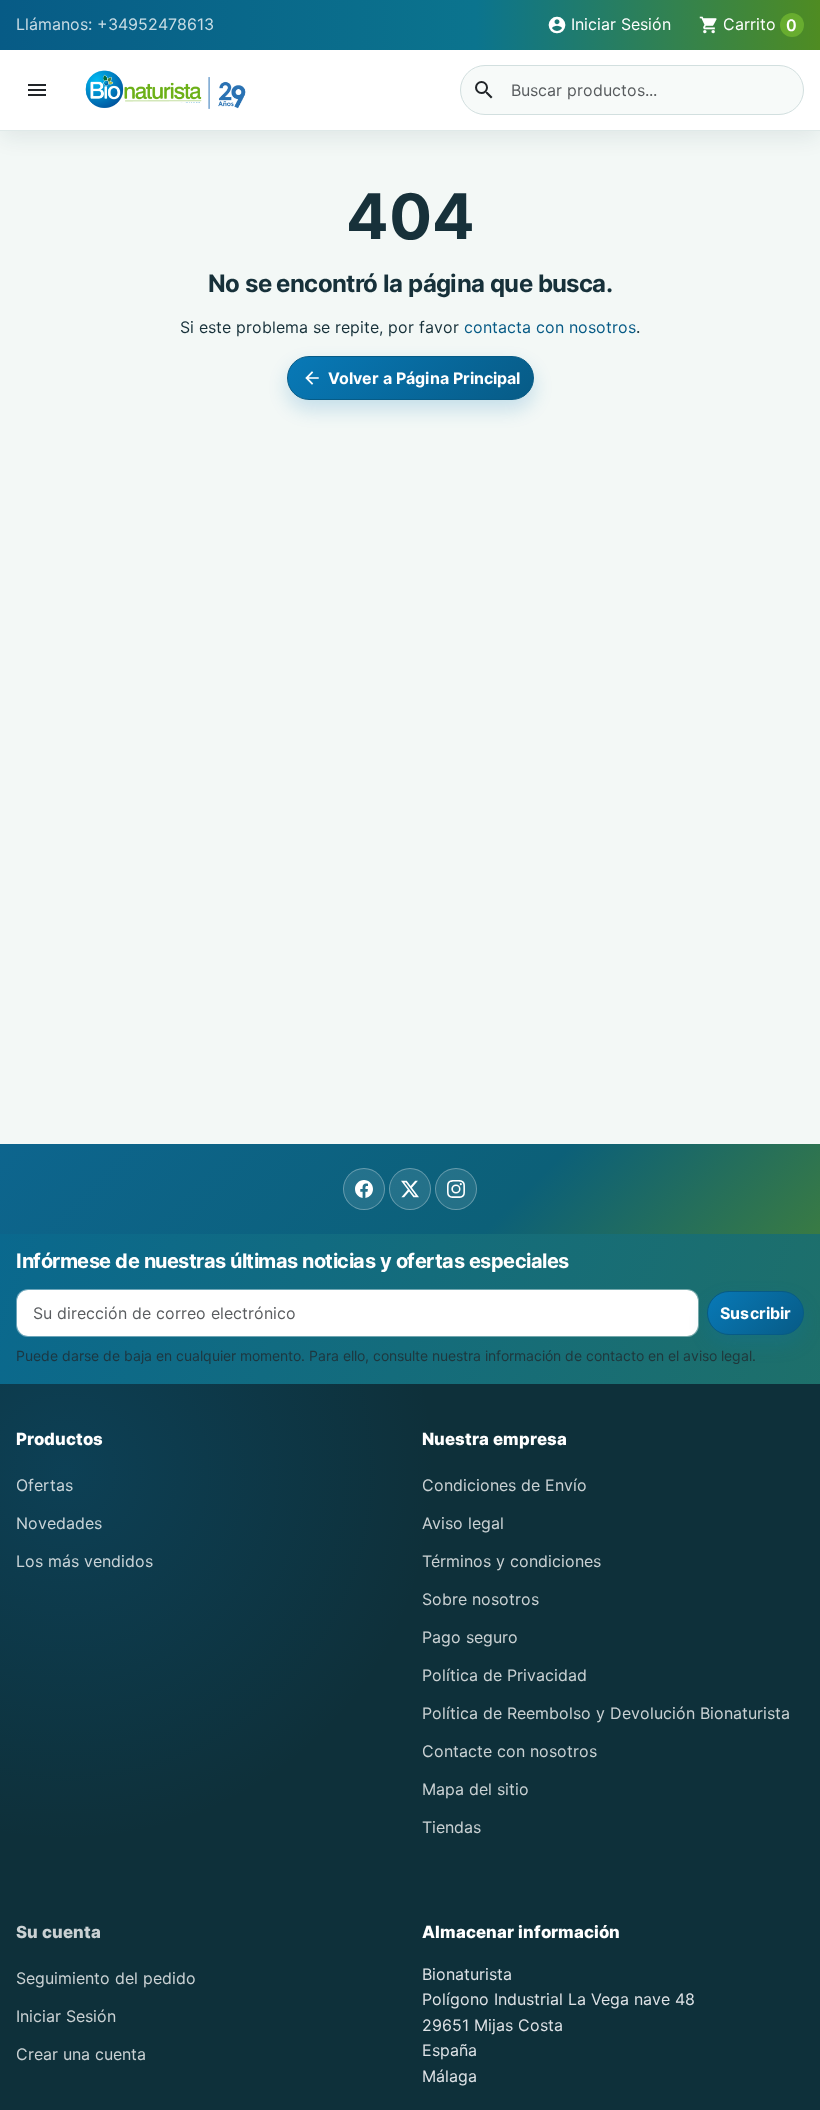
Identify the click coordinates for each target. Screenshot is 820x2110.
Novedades (59, 1523)
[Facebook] (364, 1189)
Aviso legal (463, 1523)
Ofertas (44, 1485)
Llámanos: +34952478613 (115, 24)
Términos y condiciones (511, 1561)
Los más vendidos (84, 1561)
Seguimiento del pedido (106, 1978)
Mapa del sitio (475, 1789)
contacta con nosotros (550, 327)
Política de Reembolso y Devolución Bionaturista (606, 1713)
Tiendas (451, 1827)
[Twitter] (410, 1189)
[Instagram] (456, 1189)
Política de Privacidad (504, 1675)
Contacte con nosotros (509, 1751)
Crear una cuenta (81, 2054)
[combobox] (632, 90)
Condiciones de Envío (504, 1485)
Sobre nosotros (480, 1599)
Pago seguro (470, 1637)
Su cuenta (58, 1932)
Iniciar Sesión (66, 2016)
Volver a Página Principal (411, 378)
